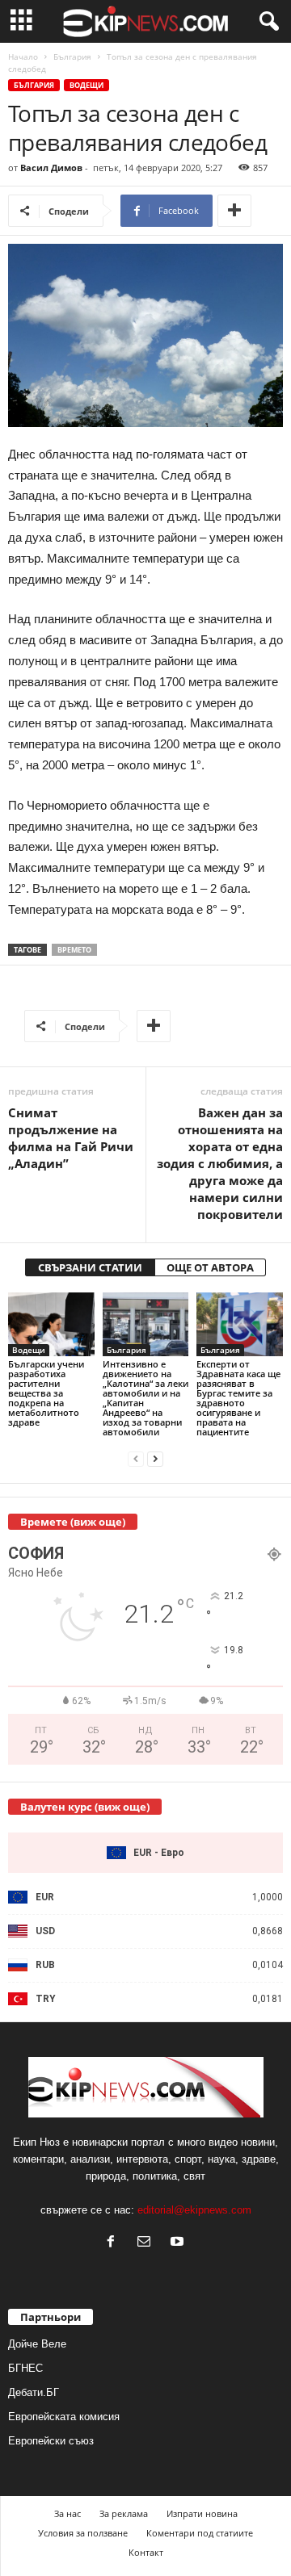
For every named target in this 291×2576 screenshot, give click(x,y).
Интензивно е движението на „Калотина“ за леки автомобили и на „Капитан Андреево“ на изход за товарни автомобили (145, 1398)
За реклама (124, 2513)
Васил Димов (51, 168)
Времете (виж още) (73, 1522)
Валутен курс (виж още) (85, 1807)
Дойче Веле (37, 2344)
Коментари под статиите (200, 2533)
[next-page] (155, 1459)
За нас (67, 2513)
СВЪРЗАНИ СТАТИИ (90, 1267)
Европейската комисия (64, 2417)
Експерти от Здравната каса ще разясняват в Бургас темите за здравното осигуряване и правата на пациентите (238, 1398)
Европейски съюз (51, 2441)
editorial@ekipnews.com (194, 2210)
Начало (23, 57)
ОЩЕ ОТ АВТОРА (210, 1267)
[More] (234, 211)
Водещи (86, 85)
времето (74, 950)
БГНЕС (25, 2368)
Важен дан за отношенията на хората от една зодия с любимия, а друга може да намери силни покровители (220, 1163)
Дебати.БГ (34, 2392)
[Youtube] (179, 2243)
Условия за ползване (83, 2533)
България (72, 57)
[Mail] (148, 2243)
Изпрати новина (202, 2513)
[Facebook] (114, 2243)
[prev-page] (136, 1459)
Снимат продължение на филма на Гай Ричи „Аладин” (71, 1138)
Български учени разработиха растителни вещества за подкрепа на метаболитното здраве (46, 1393)
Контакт (146, 2552)
